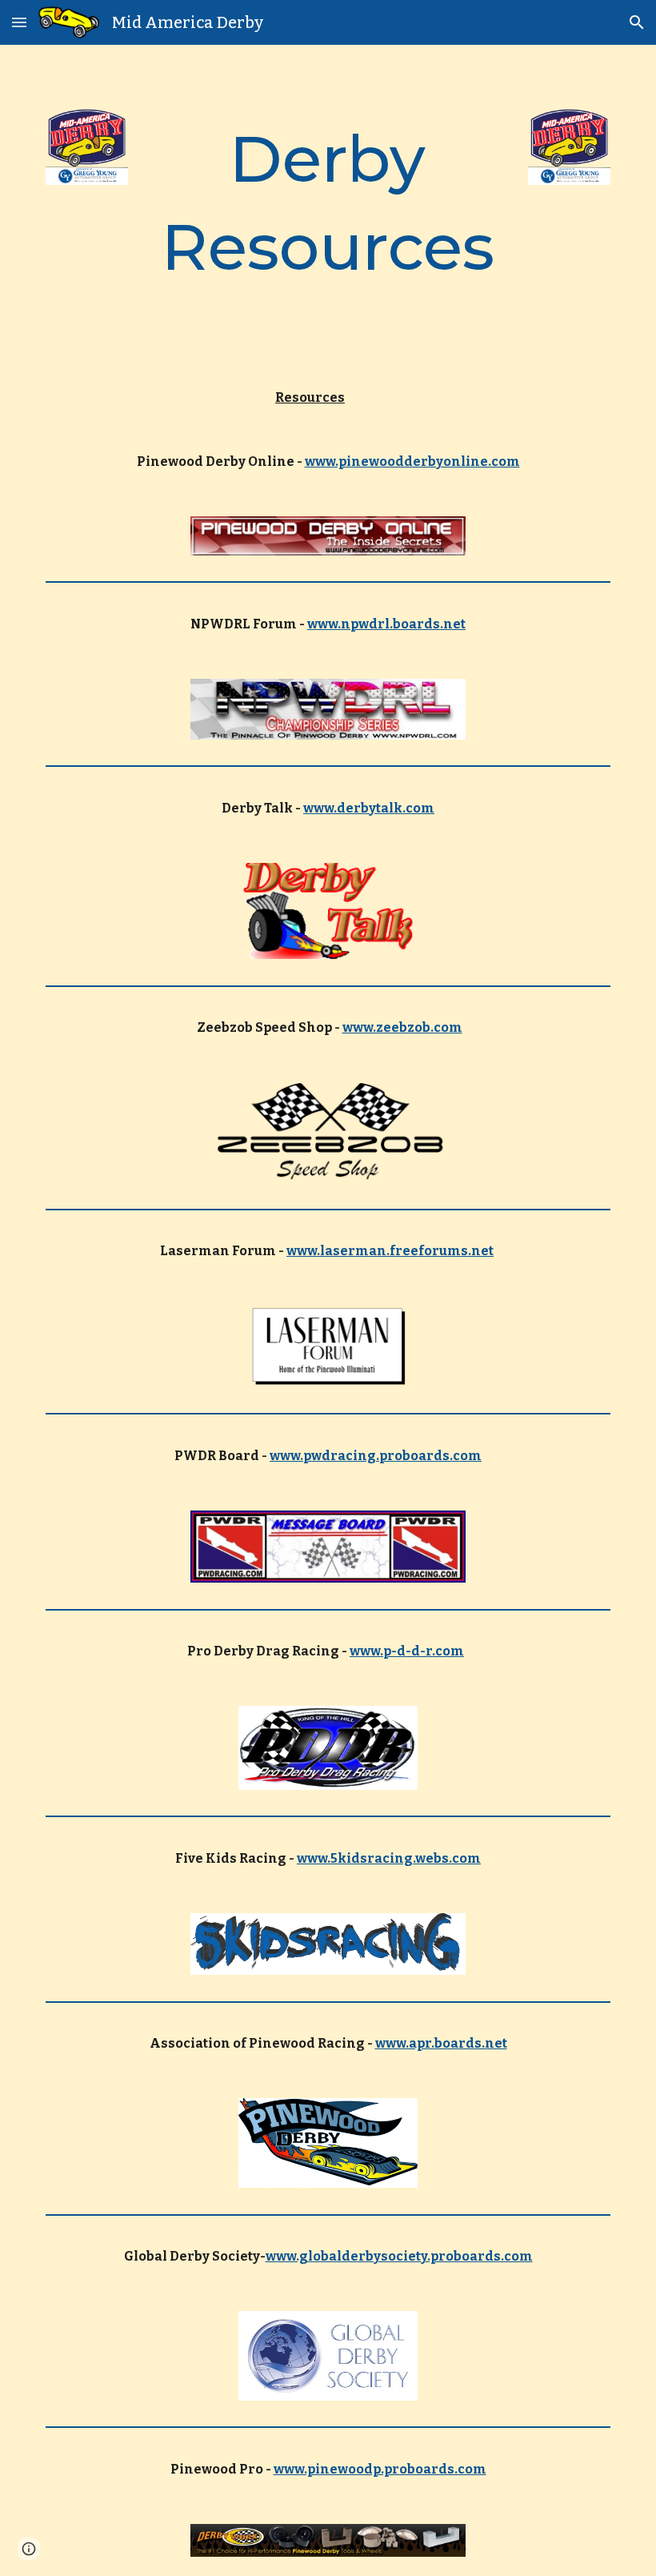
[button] (19, 22)
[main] (328, 204)
